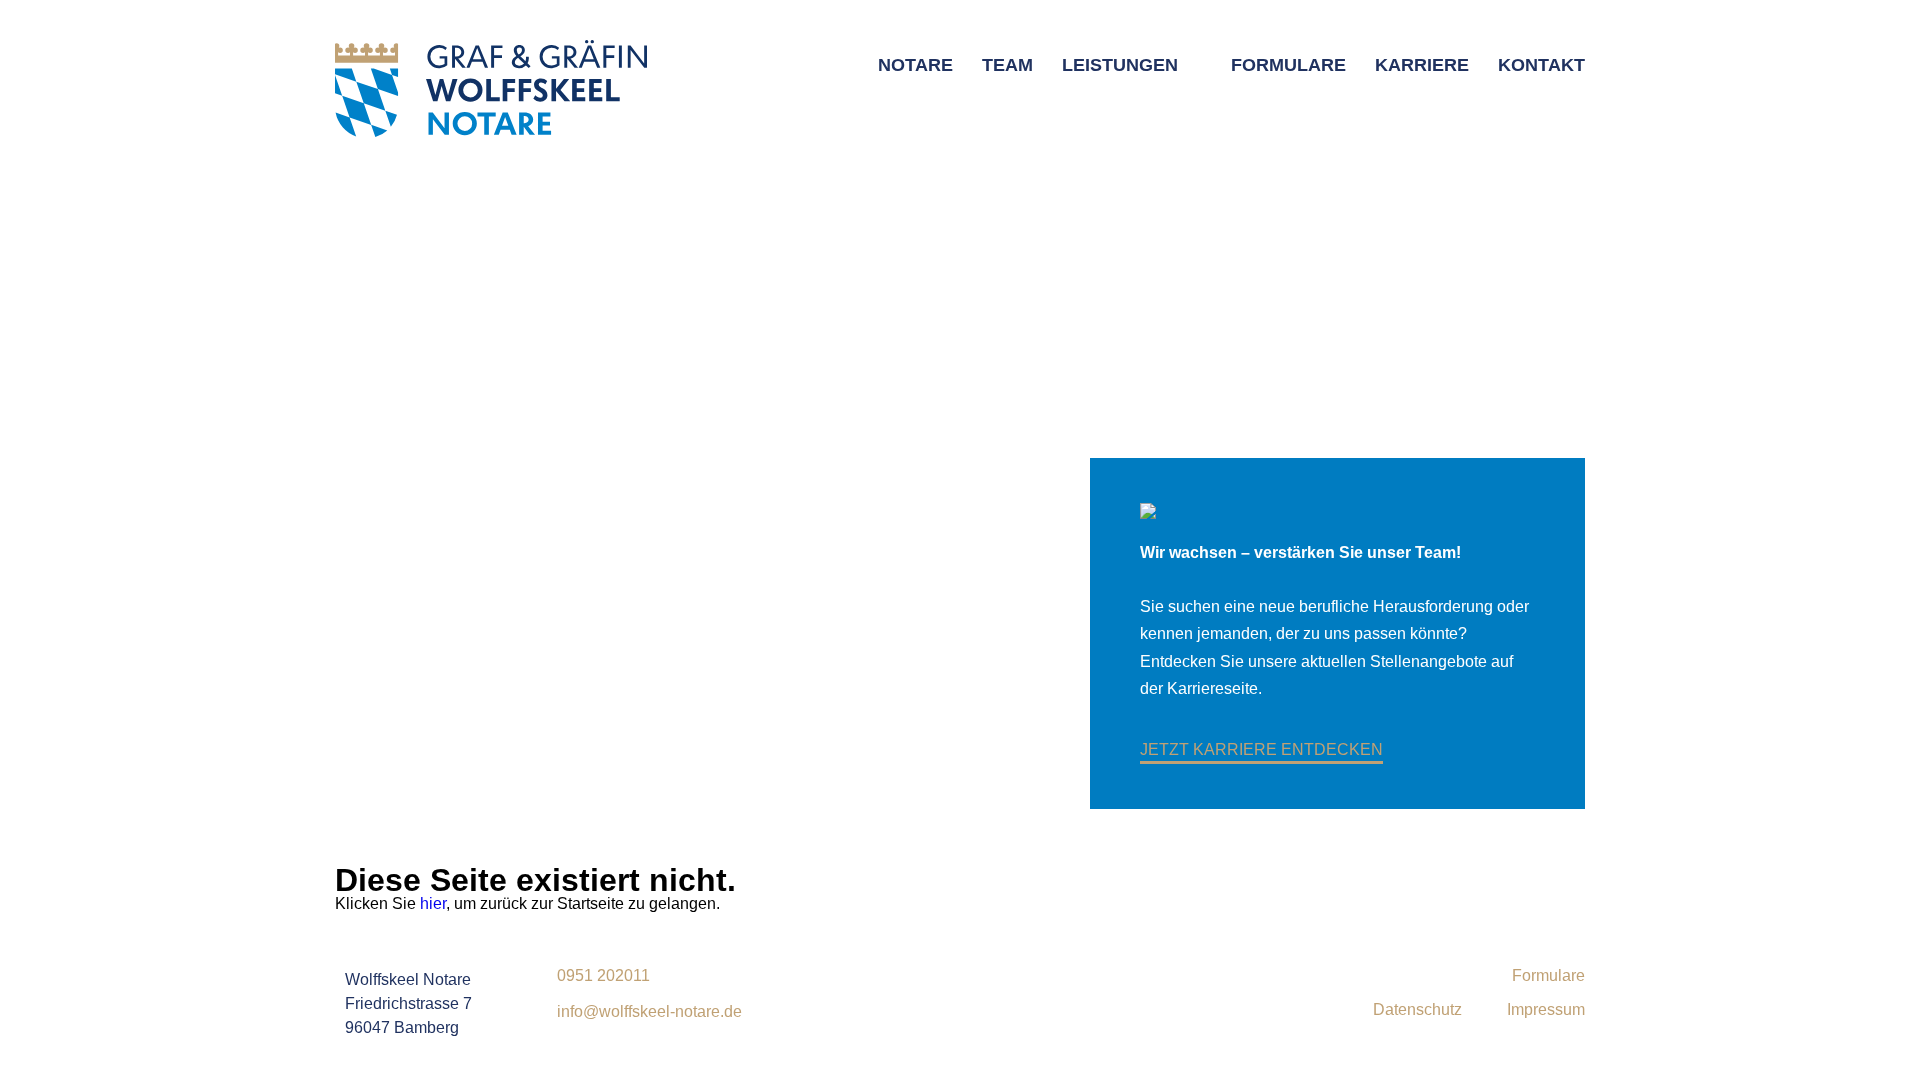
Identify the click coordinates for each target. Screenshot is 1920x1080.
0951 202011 (603, 976)
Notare (915, 65)
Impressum (1546, 1010)
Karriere (1422, 65)
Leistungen (1120, 65)
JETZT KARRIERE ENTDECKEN (1261, 750)
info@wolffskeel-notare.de (649, 1012)
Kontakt (1541, 65)
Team (1007, 65)
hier (433, 903)
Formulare (1288, 65)
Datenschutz (1417, 1010)
